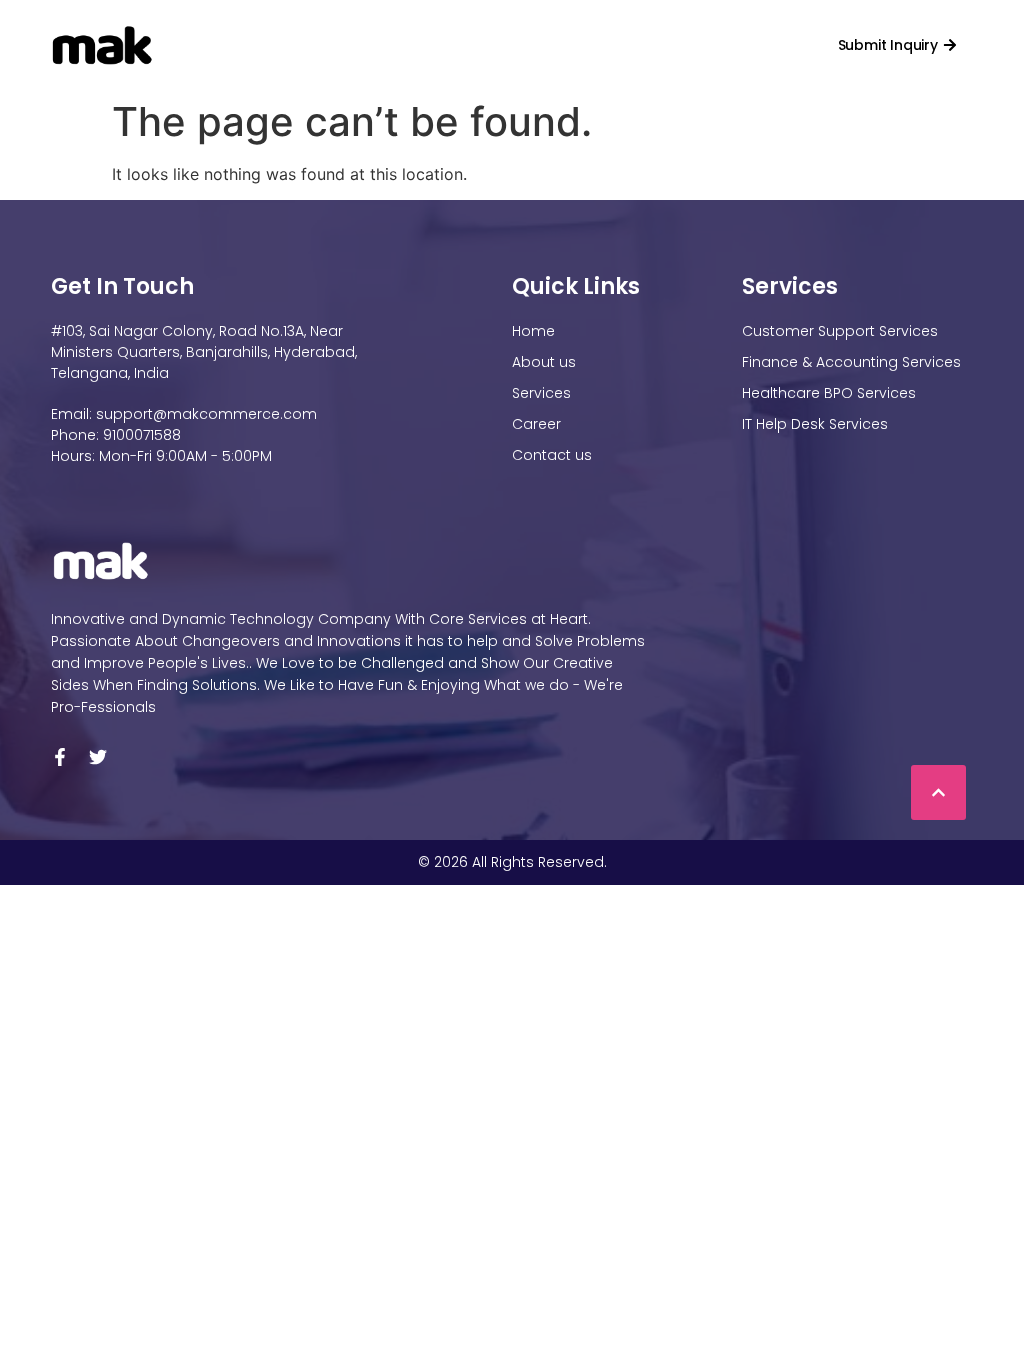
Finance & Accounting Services (851, 362)
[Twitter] (98, 757)
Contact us (669, 45)
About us (544, 362)
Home (286, 45)
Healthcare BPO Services (829, 393)
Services (476, 45)
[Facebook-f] (60, 757)
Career (579, 45)
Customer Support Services (840, 331)
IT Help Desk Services (815, 424)
